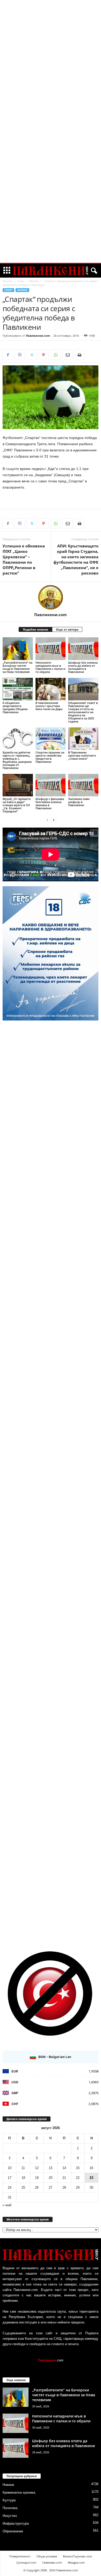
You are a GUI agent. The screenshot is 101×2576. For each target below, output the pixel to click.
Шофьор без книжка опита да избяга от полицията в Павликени (83, 667)
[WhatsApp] (55, 355)
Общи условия (47, 2556)
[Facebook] (8, 355)
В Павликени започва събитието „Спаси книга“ (82, 755)
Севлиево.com (52, 2562)
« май (7, 2205)
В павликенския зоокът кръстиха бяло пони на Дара (49, 706)
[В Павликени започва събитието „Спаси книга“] (83, 739)
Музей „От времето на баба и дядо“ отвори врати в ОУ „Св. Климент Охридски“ (17, 805)
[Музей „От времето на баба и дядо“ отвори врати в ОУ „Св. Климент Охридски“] (18, 785)
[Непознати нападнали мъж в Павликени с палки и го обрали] (51, 649)
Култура (9, 2500)
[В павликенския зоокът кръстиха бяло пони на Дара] (51, 689)
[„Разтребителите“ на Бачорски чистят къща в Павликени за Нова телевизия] (18, 649)
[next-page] (54, 820)
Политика (10, 2508)
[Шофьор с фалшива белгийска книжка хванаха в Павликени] (51, 785)
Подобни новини (35, 629)
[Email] (67, 355)
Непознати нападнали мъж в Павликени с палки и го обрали (50, 667)
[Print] (79, 355)
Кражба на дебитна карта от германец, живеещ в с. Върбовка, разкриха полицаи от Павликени (17, 760)
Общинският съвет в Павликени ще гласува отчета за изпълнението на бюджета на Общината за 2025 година (83, 712)
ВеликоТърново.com (77, 2556)
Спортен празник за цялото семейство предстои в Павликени (50, 757)
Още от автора (67, 629)
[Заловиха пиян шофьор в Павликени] (83, 785)
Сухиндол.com (26, 2562)
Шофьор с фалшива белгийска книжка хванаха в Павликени (50, 803)
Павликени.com (38, 336)
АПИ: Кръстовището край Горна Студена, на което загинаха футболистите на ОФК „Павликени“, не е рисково (76, 559)
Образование (13, 2531)
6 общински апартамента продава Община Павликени (15, 707)
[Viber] (20, 355)
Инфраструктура (16, 2523)
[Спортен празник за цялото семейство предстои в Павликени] (51, 739)
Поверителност (20, 2556)
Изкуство (10, 2516)
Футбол (34, 281)
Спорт (21, 281)
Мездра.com (76, 2562)
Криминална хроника (19, 2492)
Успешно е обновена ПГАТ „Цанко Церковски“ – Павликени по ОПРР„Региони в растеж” (24, 559)
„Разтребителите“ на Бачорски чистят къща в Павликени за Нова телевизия (17, 667)
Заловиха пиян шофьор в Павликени (79, 802)
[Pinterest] (44, 355)
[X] (32, 355)
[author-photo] (51, 597)
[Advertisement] (51, 78)
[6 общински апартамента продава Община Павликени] (18, 689)
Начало (7, 281)
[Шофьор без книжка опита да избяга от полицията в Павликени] (83, 649)
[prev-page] (47, 820)
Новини (8, 2485)
